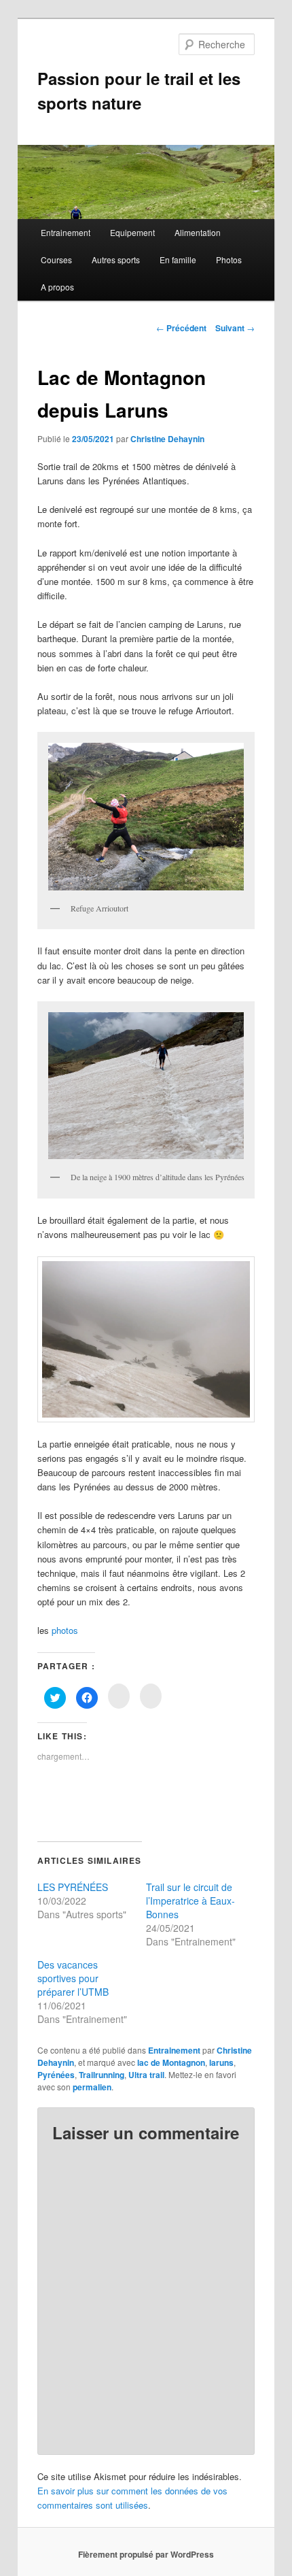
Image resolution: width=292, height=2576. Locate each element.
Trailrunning (102, 2075)
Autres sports (116, 260)
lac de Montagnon (171, 2062)
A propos (57, 287)
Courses (56, 260)
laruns (221, 2062)
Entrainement (66, 232)
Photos (229, 260)
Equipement (132, 232)
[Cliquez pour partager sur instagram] (119, 1696)
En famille (178, 260)
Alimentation (198, 232)
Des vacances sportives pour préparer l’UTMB (73, 1978)
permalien (92, 2087)
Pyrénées (56, 2075)
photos (65, 1630)
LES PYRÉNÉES (73, 1887)
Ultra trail (146, 2075)
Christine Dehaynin (167, 439)
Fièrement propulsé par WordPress (146, 2554)
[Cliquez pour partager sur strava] (151, 1696)
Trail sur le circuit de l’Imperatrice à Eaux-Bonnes (190, 1901)
